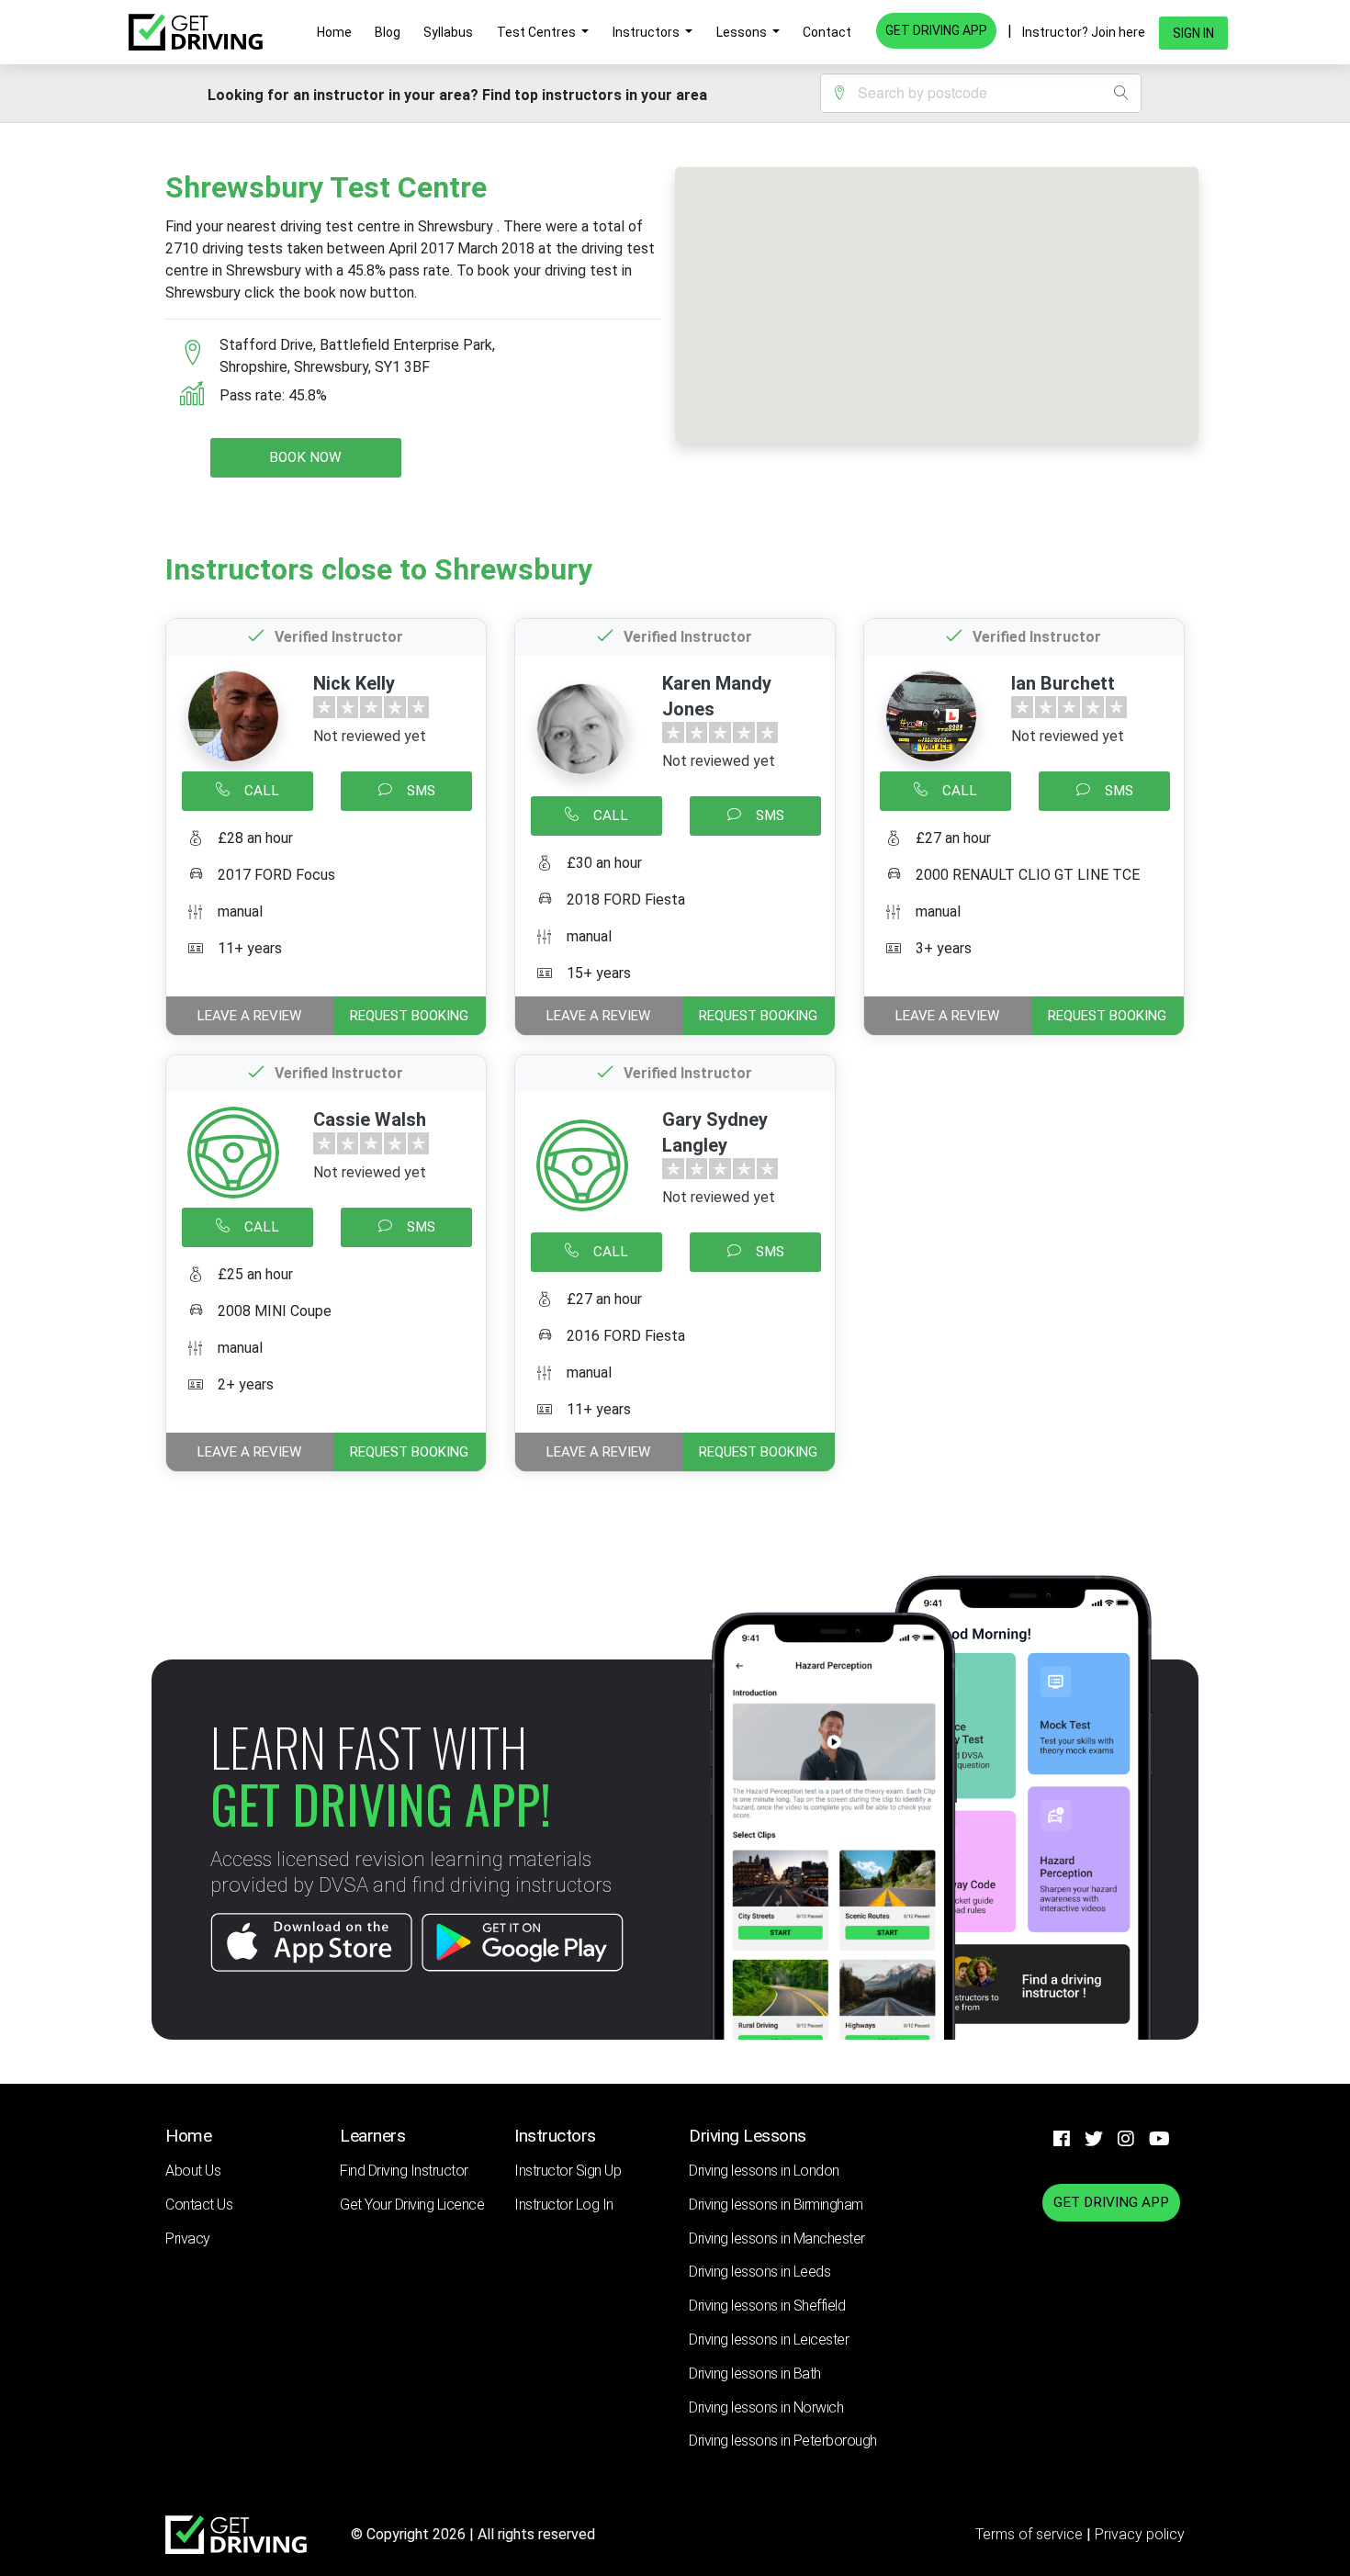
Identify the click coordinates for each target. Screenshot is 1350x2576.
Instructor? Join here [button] (1084, 32)
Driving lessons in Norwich (766, 2407)
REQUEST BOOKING (409, 1016)
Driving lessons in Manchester (777, 2239)
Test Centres (538, 32)
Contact (827, 32)
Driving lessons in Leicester (769, 2340)
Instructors (647, 32)
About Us (193, 2171)
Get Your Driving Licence (412, 2205)
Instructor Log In (564, 2205)
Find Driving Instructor (404, 2171)
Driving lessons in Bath (755, 2374)
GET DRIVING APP (936, 30)
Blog (388, 32)
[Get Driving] (196, 32)
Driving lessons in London (764, 2171)
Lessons (743, 32)
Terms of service (1031, 2534)
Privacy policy (1140, 2534)
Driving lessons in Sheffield (767, 2306)
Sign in (1193, 33)
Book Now (305, 457)
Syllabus (448, 32)
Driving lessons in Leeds (759, 2272)
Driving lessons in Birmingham (776, 2205)
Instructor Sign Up (568, 2171)
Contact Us (199, 2205)
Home (334, 32)
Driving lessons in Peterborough (783, 2441)
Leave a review (249, 1016)
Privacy (188, 2239)
